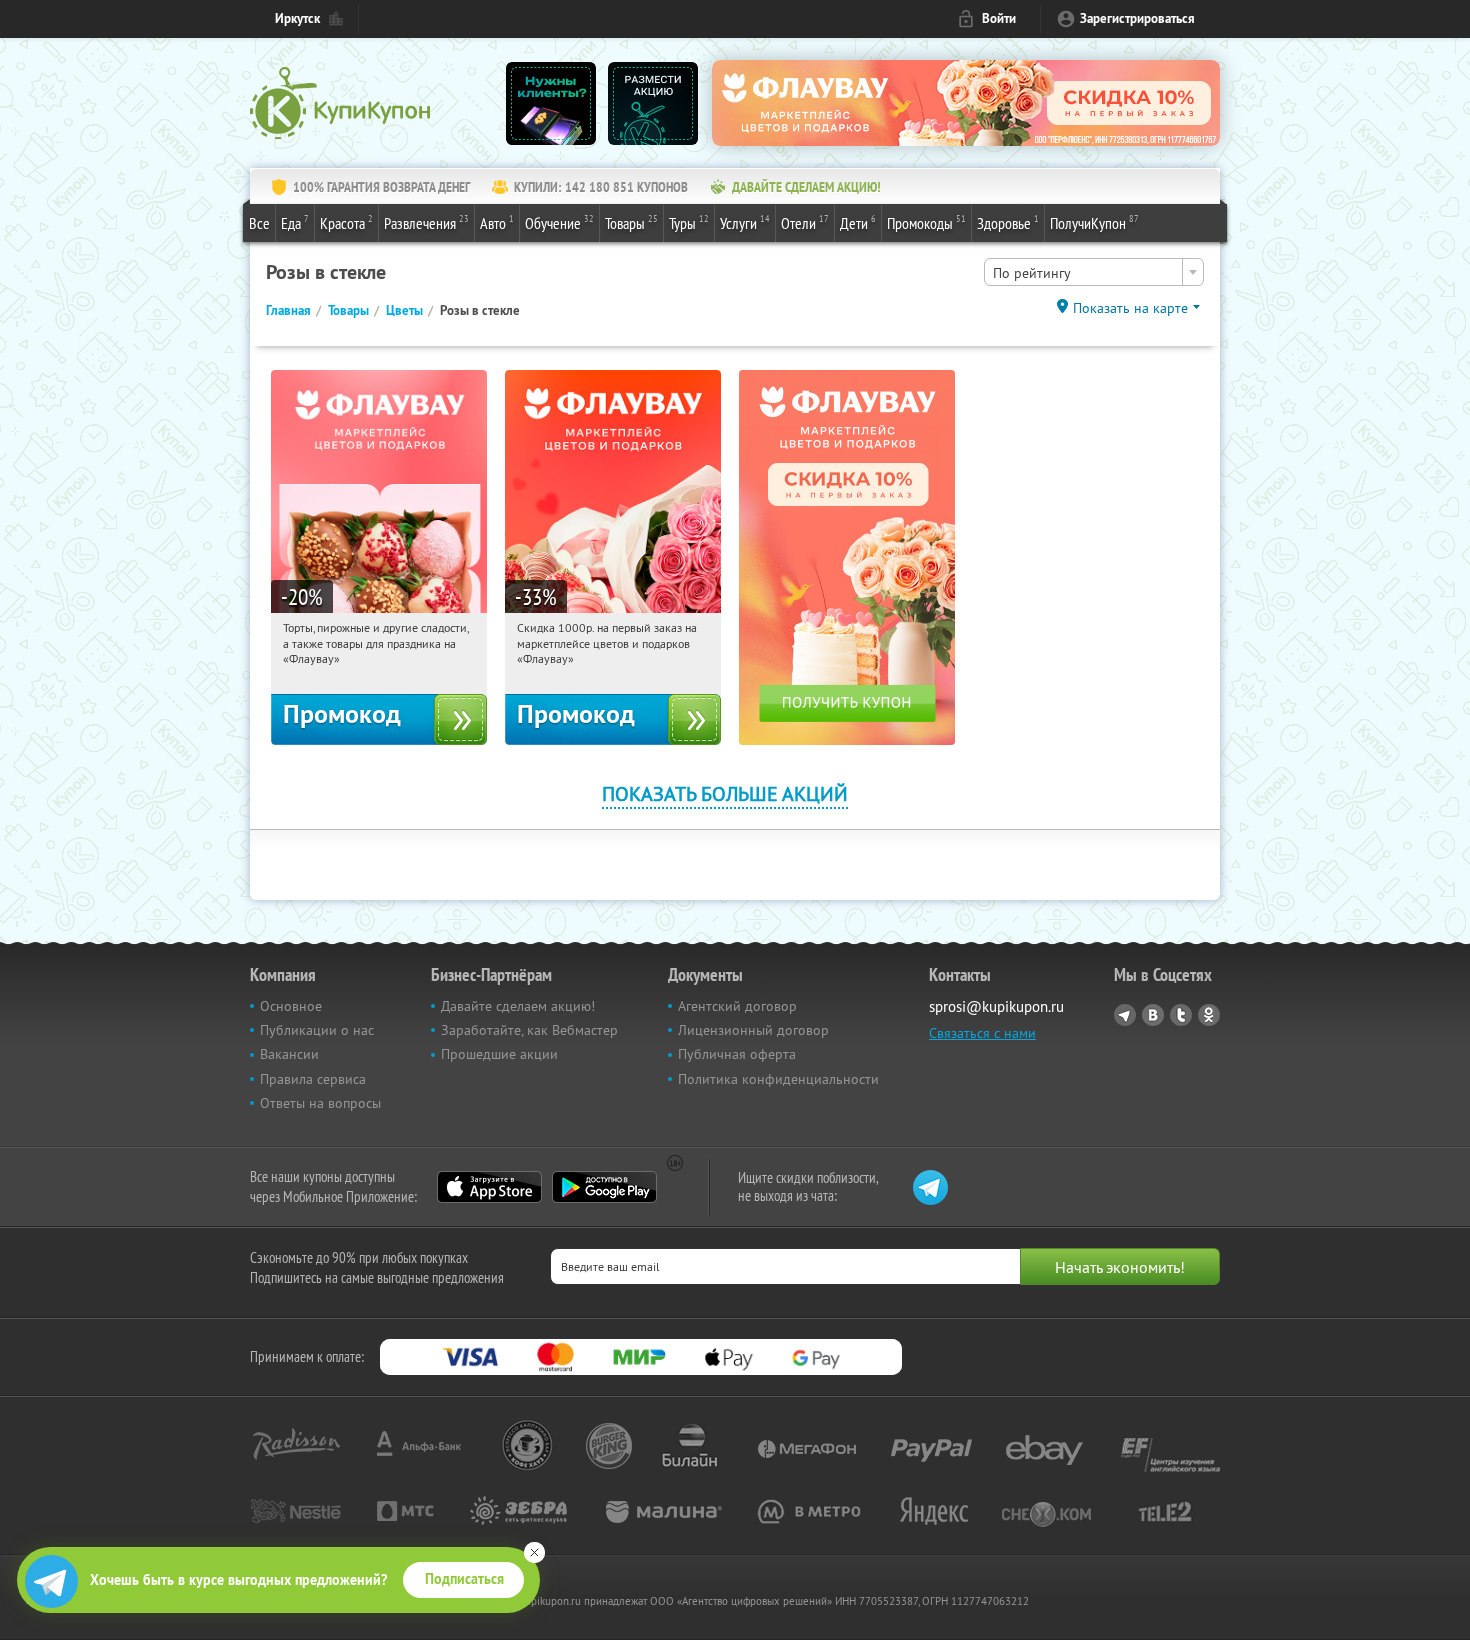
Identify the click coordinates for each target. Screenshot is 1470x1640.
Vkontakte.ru (1153, 1015)
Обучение (559, 222)
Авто (497, 222)
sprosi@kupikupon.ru (996, 1006)
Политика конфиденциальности (778, 1079)
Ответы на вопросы (320, 1103)
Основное (291, 1006)
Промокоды (926, 222)
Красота (346, 222)
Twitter (1181, 1015)
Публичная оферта (737, 1054)
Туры (689, 222)
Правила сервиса (313, 1079)
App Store (489, 1187)
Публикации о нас (317, 1030)
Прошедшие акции (499, 1054)
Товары (631, 222)
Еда (295, 222)
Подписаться (464, 1579)
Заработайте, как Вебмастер (529, 1030)
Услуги (745, 222)
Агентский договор (737, 1006)
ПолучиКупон (1094, 222)
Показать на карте (1130, 308)
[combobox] (1094, 272)
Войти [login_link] (999, 18)
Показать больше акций (725, 793)
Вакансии (289, 1054)
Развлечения (426, 222)
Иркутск (297, 18)
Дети (858, 222)
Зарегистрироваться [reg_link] (1137, 18)
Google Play (604, 1187)
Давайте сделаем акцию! (518, 1006)
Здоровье (1008, 222)
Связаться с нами (982, 1033)
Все (259, 223)
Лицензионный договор (753, 1030)
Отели (805, 222)
